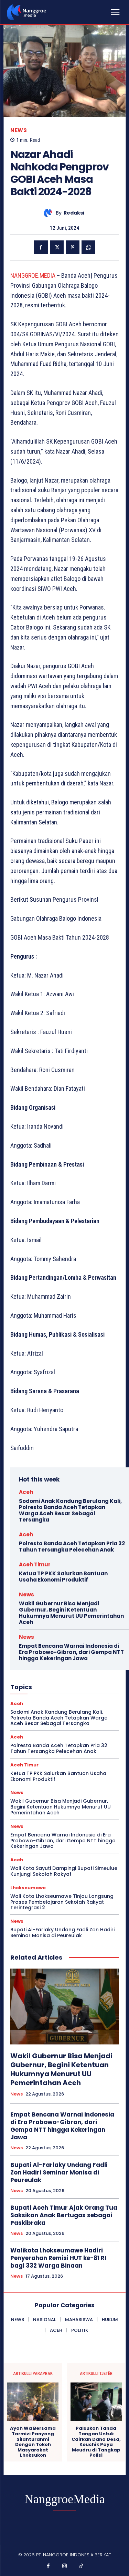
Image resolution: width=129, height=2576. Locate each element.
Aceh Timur (35, 1564)
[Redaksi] (50, 213)
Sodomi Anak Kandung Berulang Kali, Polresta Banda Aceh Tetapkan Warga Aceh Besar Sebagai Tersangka (70, 1510)
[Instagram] (65, 2566)
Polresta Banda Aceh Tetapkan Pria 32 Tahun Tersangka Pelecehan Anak (72, 1547)
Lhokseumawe (28, 1888)
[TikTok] (81, 2566)
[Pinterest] (73, 247)
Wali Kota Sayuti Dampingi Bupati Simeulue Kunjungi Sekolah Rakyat (64, 1871)
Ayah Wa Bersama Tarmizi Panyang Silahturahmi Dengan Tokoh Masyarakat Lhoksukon (33, 2442)
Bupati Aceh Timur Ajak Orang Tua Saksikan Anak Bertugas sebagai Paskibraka (64, 2215)
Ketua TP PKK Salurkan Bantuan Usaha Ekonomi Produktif (63, 1577)
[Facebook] (41, 247)
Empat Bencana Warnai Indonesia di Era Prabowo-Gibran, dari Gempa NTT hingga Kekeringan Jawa (71, 1652)
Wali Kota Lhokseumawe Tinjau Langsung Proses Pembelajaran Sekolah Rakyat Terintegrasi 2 (62, 1902)
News (19, 130)
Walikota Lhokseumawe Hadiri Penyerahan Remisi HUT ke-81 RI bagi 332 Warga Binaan (58, 2258)
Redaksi (74, 213)
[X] (57, 247)
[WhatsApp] (88, 247)
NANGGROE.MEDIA (33, 275)
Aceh (26, 1492)
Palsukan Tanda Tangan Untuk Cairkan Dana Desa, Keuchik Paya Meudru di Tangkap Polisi (96, 2442)
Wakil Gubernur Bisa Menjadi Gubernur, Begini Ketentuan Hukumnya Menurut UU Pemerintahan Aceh (71, 1613)
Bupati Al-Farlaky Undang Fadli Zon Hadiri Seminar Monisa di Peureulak (62, 1933)
